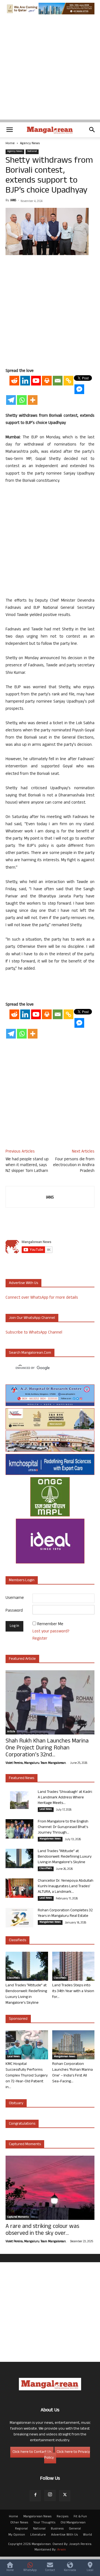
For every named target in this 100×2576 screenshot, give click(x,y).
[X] (65, 2496)
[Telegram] (11, 400)
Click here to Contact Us (32, 2452)
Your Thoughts (44, 2523)
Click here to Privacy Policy (67, 2455)
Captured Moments (25, 2144)
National (32, 152)
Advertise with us (23, 1283)
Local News (46, 1809)
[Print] (47, 381)
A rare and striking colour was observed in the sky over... (42, 2230)
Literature (38, 2535)
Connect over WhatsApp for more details (42, 1298)
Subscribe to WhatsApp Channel (34, 1333)
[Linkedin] (25, 381)
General (75, 2529)
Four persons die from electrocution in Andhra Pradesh (74, 1165)
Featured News (22, 1778)
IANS (13, 201)
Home (10, 144)
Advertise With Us (64, 2535)
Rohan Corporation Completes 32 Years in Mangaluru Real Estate (65, 1913)
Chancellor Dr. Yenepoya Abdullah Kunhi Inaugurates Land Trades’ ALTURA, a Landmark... (66, 1887)
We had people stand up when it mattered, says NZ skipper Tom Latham (27, 1165)
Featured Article (22, 1659)
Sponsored (18, 2019)
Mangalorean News (50, 1839)
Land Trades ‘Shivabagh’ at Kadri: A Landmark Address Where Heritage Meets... (65, 1798)
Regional (21, 2529)
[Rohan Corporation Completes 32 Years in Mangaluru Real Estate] (19, 1918)
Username (15, 1598)
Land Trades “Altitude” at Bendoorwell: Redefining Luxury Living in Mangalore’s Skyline (65, 1857)
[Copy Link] (68, 381)
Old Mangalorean (73, 2523)
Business (57, 2529)
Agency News (30, 144)
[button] (9, 130)
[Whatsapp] (22, 400)
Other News (19, 2523)
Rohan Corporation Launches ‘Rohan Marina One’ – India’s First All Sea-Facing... (72, 2073)
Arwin (62, 2550)
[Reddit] (14, 381)
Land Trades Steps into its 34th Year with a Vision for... (73, 1991)
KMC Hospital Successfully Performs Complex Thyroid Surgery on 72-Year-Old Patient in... (27, 2076)
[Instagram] (50, 2495)
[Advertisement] (50, 70)
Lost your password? (51, 1632)
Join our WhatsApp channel (32, 1318)
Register (40, 1639)
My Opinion (17, 2535)
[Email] (58, 381)
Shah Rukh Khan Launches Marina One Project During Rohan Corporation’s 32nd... (47, 1748)
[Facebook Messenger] (79, 389)
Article (11, 1732)
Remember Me (50, 1624)
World (87, 2535)
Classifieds (46, 1869)
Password (14, 1611)
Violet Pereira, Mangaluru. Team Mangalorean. (36, 1763)
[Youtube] (36, 381)
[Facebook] (35, 2496)
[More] (33, 400)
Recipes (62, 2517)
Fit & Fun (80, 2517)
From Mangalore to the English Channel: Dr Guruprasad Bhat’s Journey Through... (63, 1827)
